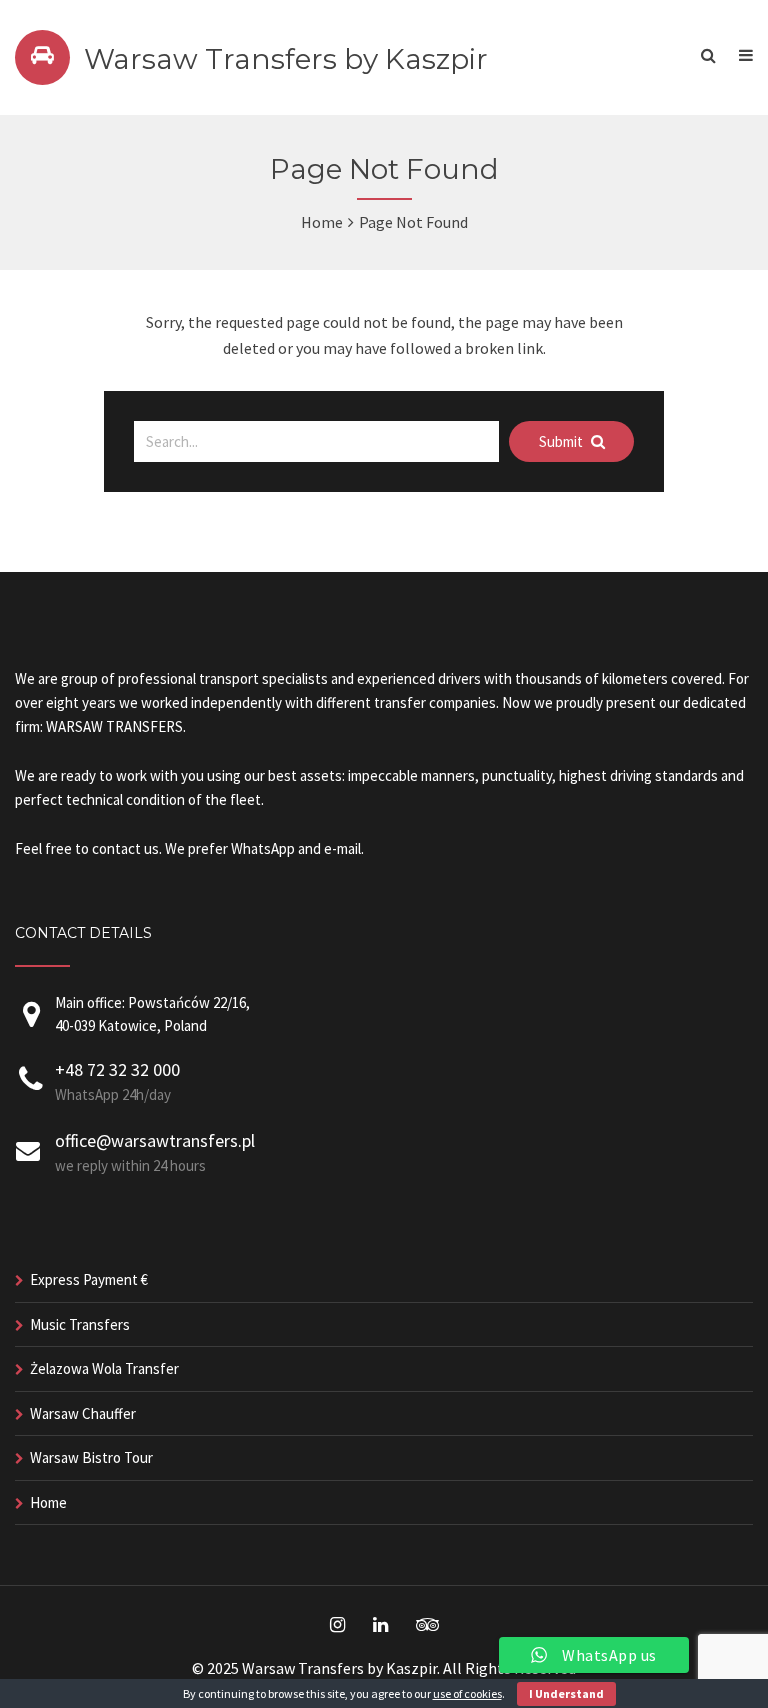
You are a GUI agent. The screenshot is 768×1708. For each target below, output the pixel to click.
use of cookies (467, 1693)
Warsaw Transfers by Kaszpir (286, 59)
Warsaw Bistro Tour (91, 1457)
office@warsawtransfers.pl (155, 1140)
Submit (562, 441)
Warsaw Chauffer (83, 1413)
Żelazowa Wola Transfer (104, 1368)
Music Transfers (80, 1324)
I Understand (566, 1693)
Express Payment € (89, 1279)
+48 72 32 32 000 (117, 1069)
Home (322, 222)
